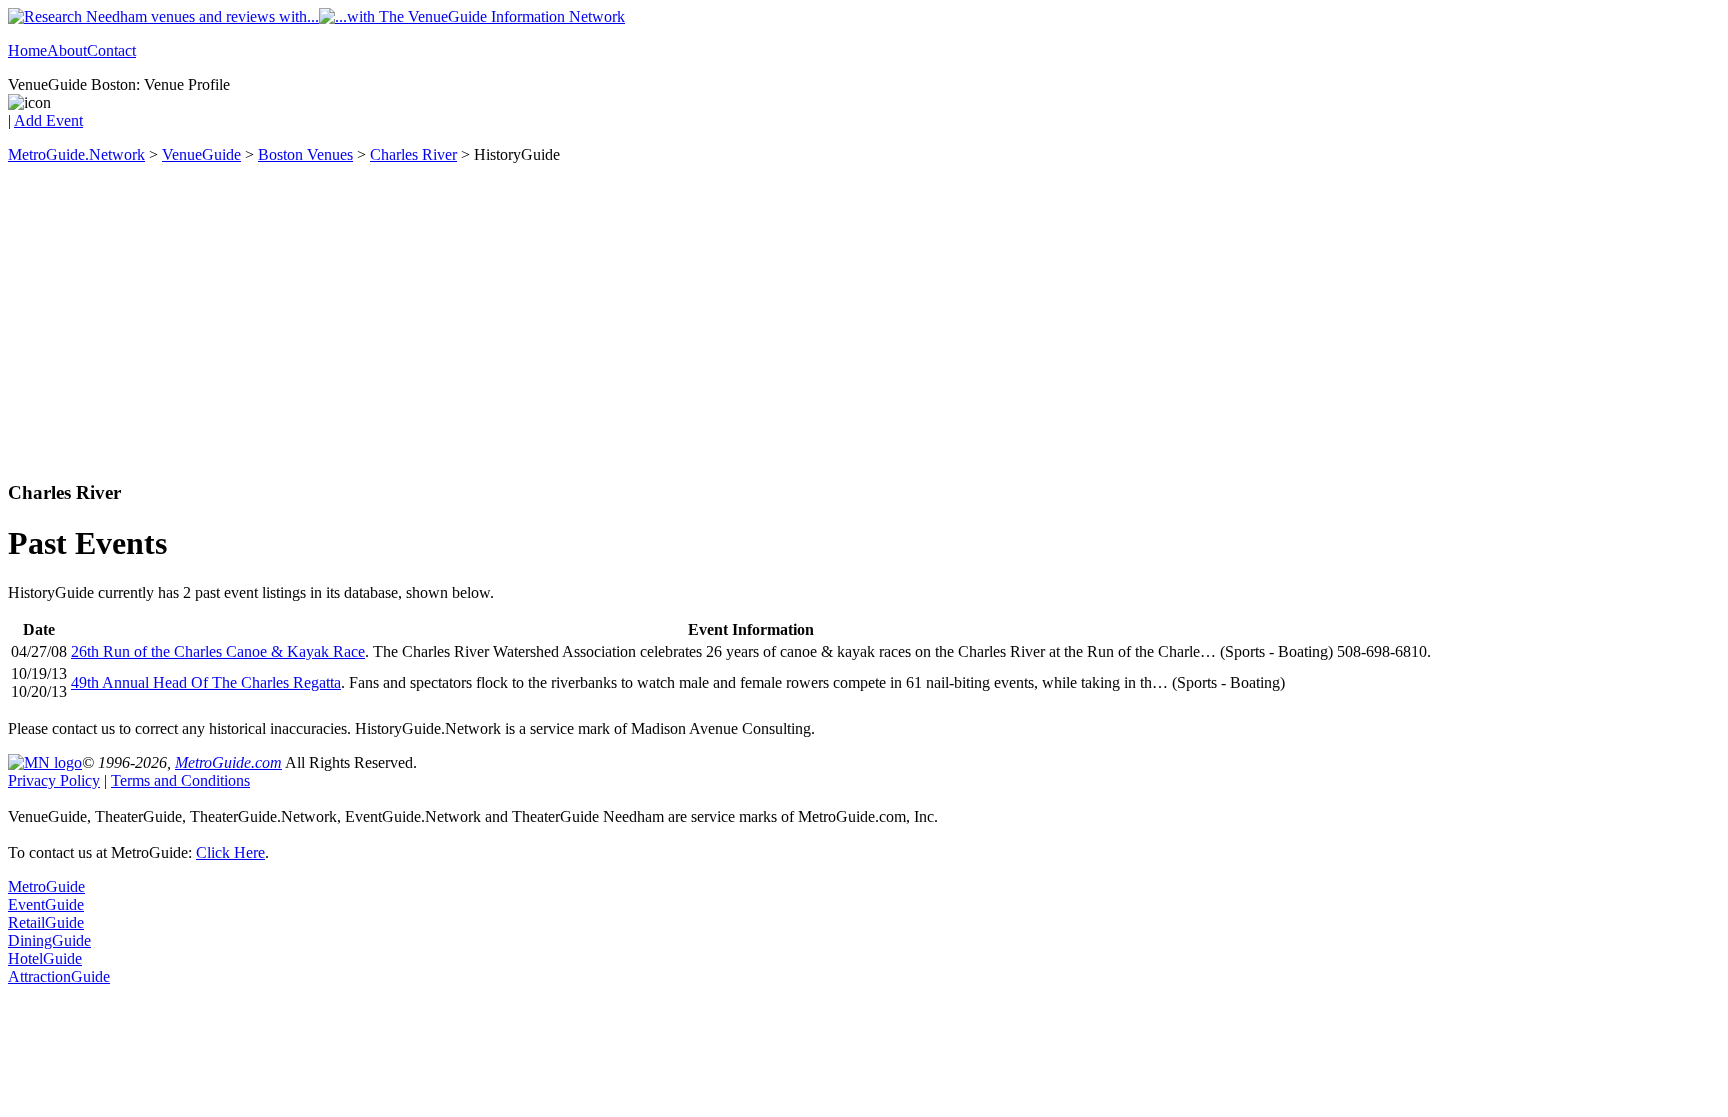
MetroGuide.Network (76, 154)
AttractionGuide (59, 976)
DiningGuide (49, 940)
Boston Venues (305, 154)
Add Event (48, 120)
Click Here (230, 852)
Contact (111, 50)
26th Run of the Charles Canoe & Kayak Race (218, 651)
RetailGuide (46, 922)
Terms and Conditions (180, 780)
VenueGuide (201, 154)
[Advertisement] (864, 323)
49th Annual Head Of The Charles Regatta (206, 682)
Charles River (413, 154)
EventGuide (46, 904)
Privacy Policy (54, 780)
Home (27, 50)
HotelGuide (45, 958)
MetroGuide (46, 886)
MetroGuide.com (228, 762)
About (67, 50)
